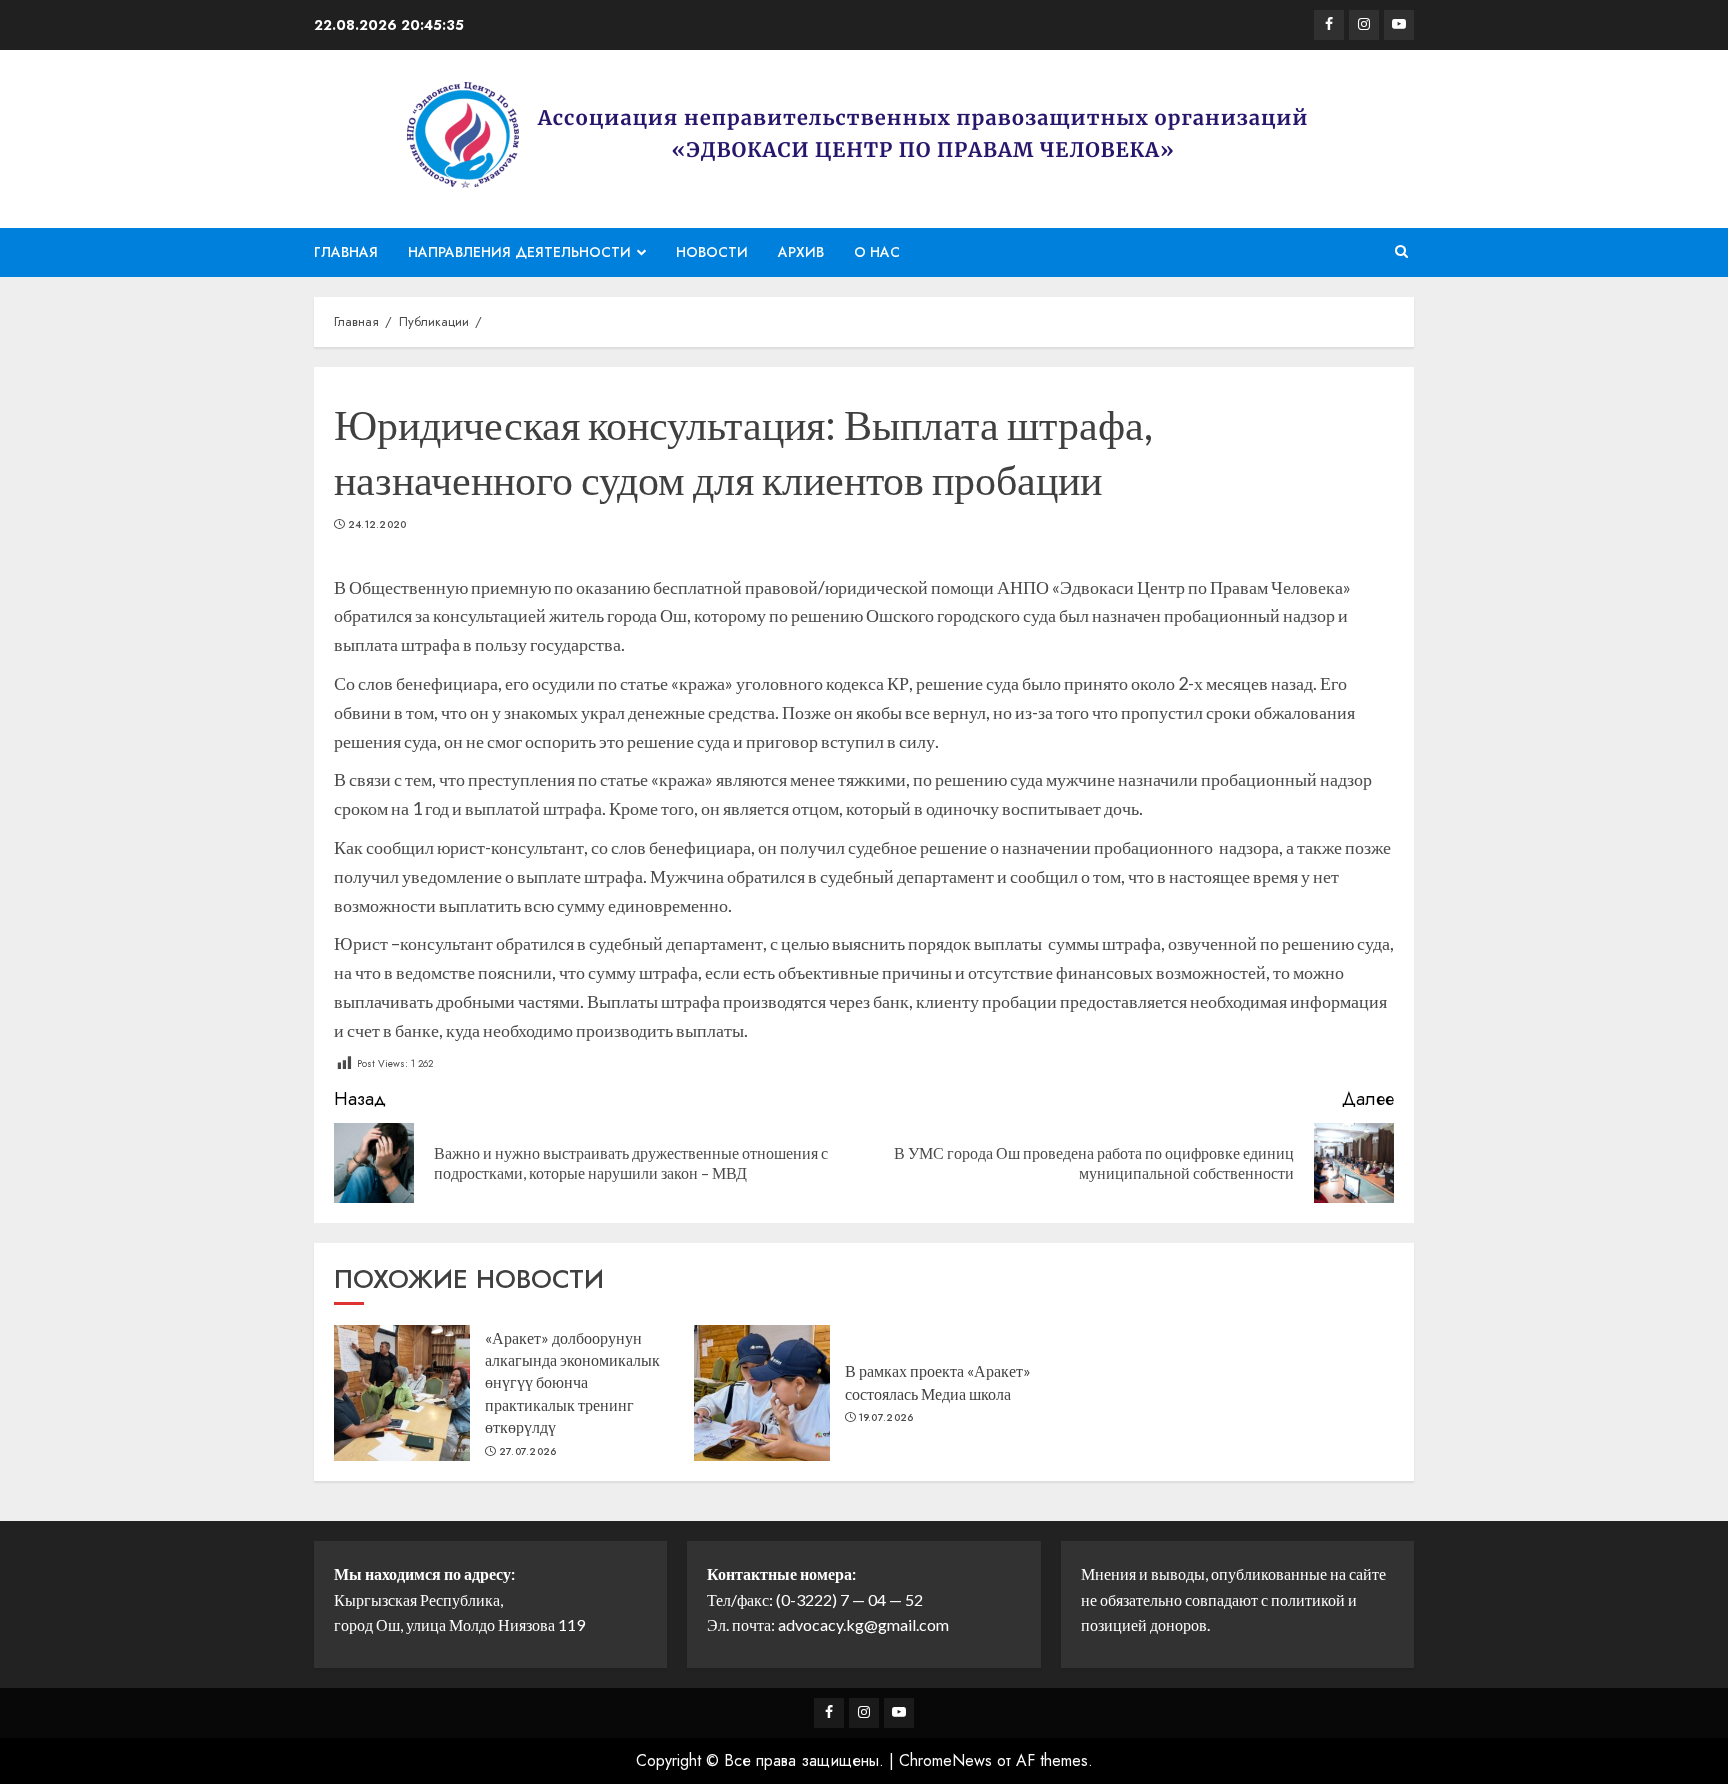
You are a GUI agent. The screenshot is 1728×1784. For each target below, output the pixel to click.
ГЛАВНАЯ (346, 252)
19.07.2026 (886, 1418)
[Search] (1401, 252)
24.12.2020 (377, 525)
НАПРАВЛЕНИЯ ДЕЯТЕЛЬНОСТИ (519, 252)
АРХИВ (801, 252)
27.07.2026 (528, 1452)
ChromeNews (945, 1760)
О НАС (877, 252)
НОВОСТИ (712, 252)
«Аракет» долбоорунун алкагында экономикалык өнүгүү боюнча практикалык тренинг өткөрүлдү (572, 1382)
